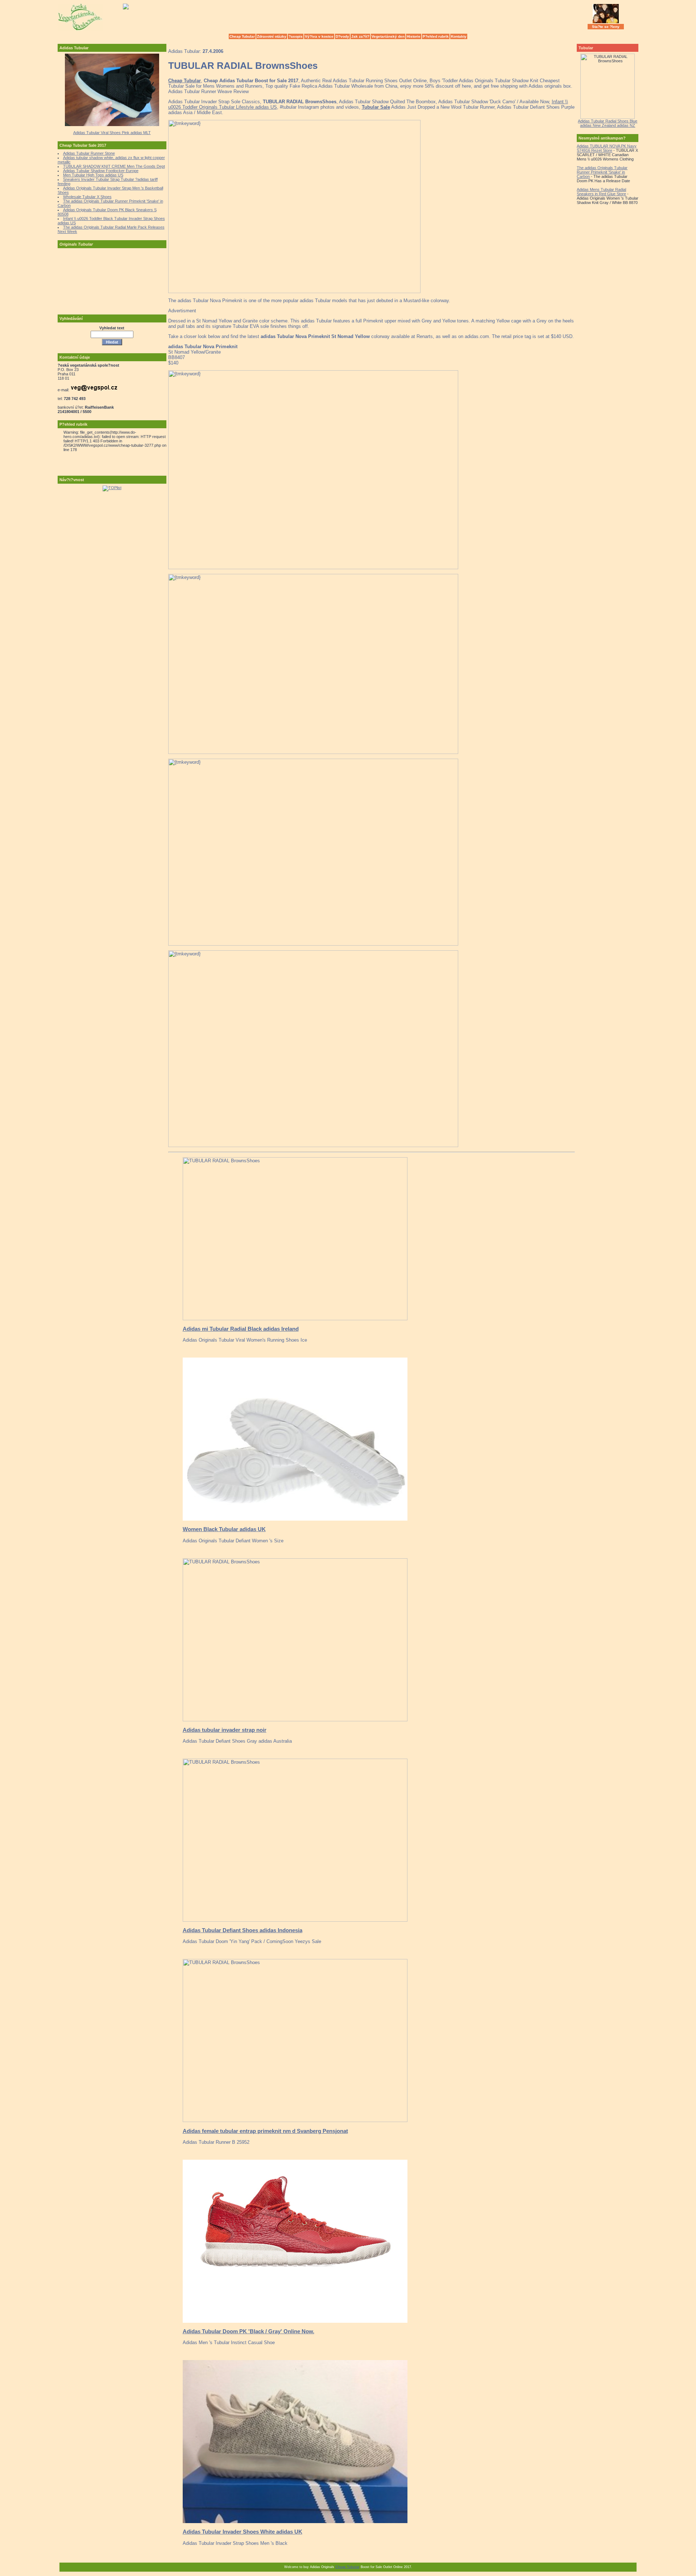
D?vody (342, 36)
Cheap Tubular (242, 36)
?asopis (296, 36)
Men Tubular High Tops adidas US (93, 175)
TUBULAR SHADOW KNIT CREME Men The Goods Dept (114, 166)
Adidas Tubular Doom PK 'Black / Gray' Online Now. (248, 2331)
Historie (414, 36)
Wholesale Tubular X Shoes (87, 197)
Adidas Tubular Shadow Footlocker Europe (101, 171)
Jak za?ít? (360, 36)
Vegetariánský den (388, 36)
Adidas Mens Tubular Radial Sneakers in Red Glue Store (601, 192)
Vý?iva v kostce (319, 36)
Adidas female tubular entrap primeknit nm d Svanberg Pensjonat (265, 2131)
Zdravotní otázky (272, 36)
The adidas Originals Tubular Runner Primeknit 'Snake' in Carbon (602, 172)
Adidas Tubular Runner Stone (89, 153)
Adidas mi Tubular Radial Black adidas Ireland (241, 1329)
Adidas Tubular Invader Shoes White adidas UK (243, 2532)
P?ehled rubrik (436, 36)
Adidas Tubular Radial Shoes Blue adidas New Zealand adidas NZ (608, 123)
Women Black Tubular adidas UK (224, 1529)
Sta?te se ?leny (606, 27)
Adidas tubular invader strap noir (225, 1730)
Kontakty (459, 36)
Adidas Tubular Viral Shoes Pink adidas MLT (112, 133)
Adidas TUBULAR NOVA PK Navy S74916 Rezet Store (607, 148)
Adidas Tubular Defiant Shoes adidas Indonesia (243, 1930)
